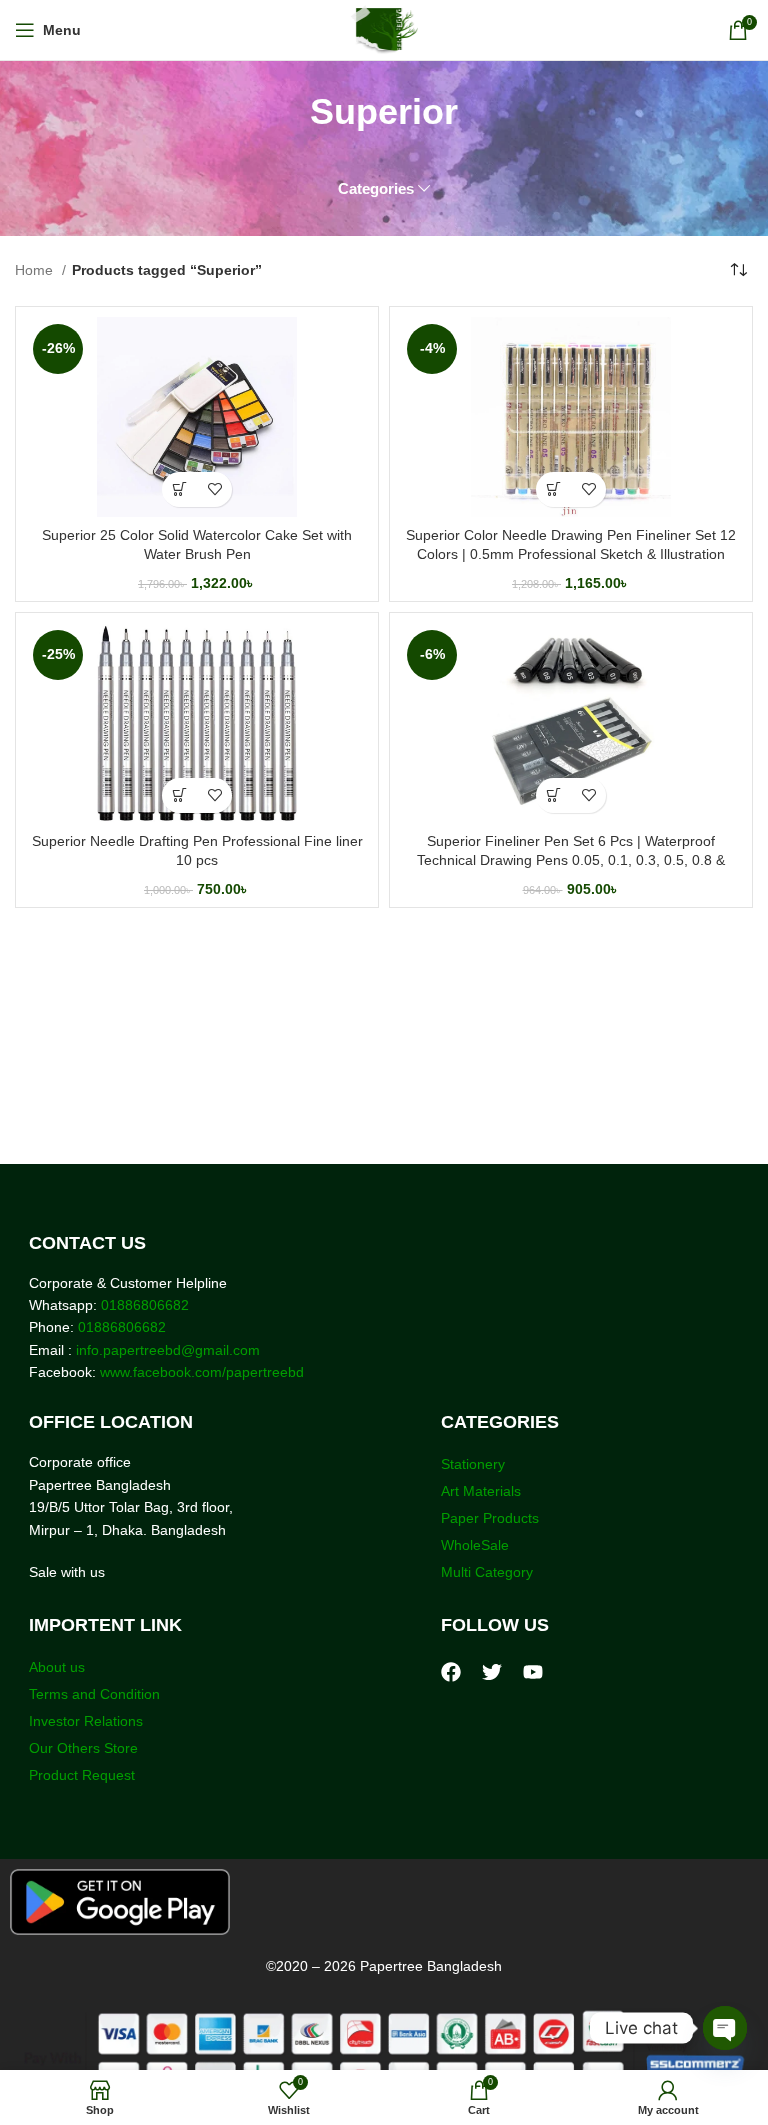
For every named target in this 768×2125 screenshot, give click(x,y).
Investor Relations (86, 1721)
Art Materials (481, 1491)
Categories (376, 188)
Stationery (473, 1464)
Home (36, 270)
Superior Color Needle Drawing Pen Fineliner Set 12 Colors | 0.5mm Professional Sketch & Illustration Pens (571, 554)
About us (57, 1667)
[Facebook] (451, 1672)
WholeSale (475, 1545)
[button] (179, 489)
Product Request (82, 1775)
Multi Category (487, 1572)
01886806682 (143, 1305)
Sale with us (67, 1572)
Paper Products (490, 1518)
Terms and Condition (94, 1694)
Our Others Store (85, 1748)
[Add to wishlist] (214, 489)
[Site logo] (384, 29)
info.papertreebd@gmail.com (168, 1350)
